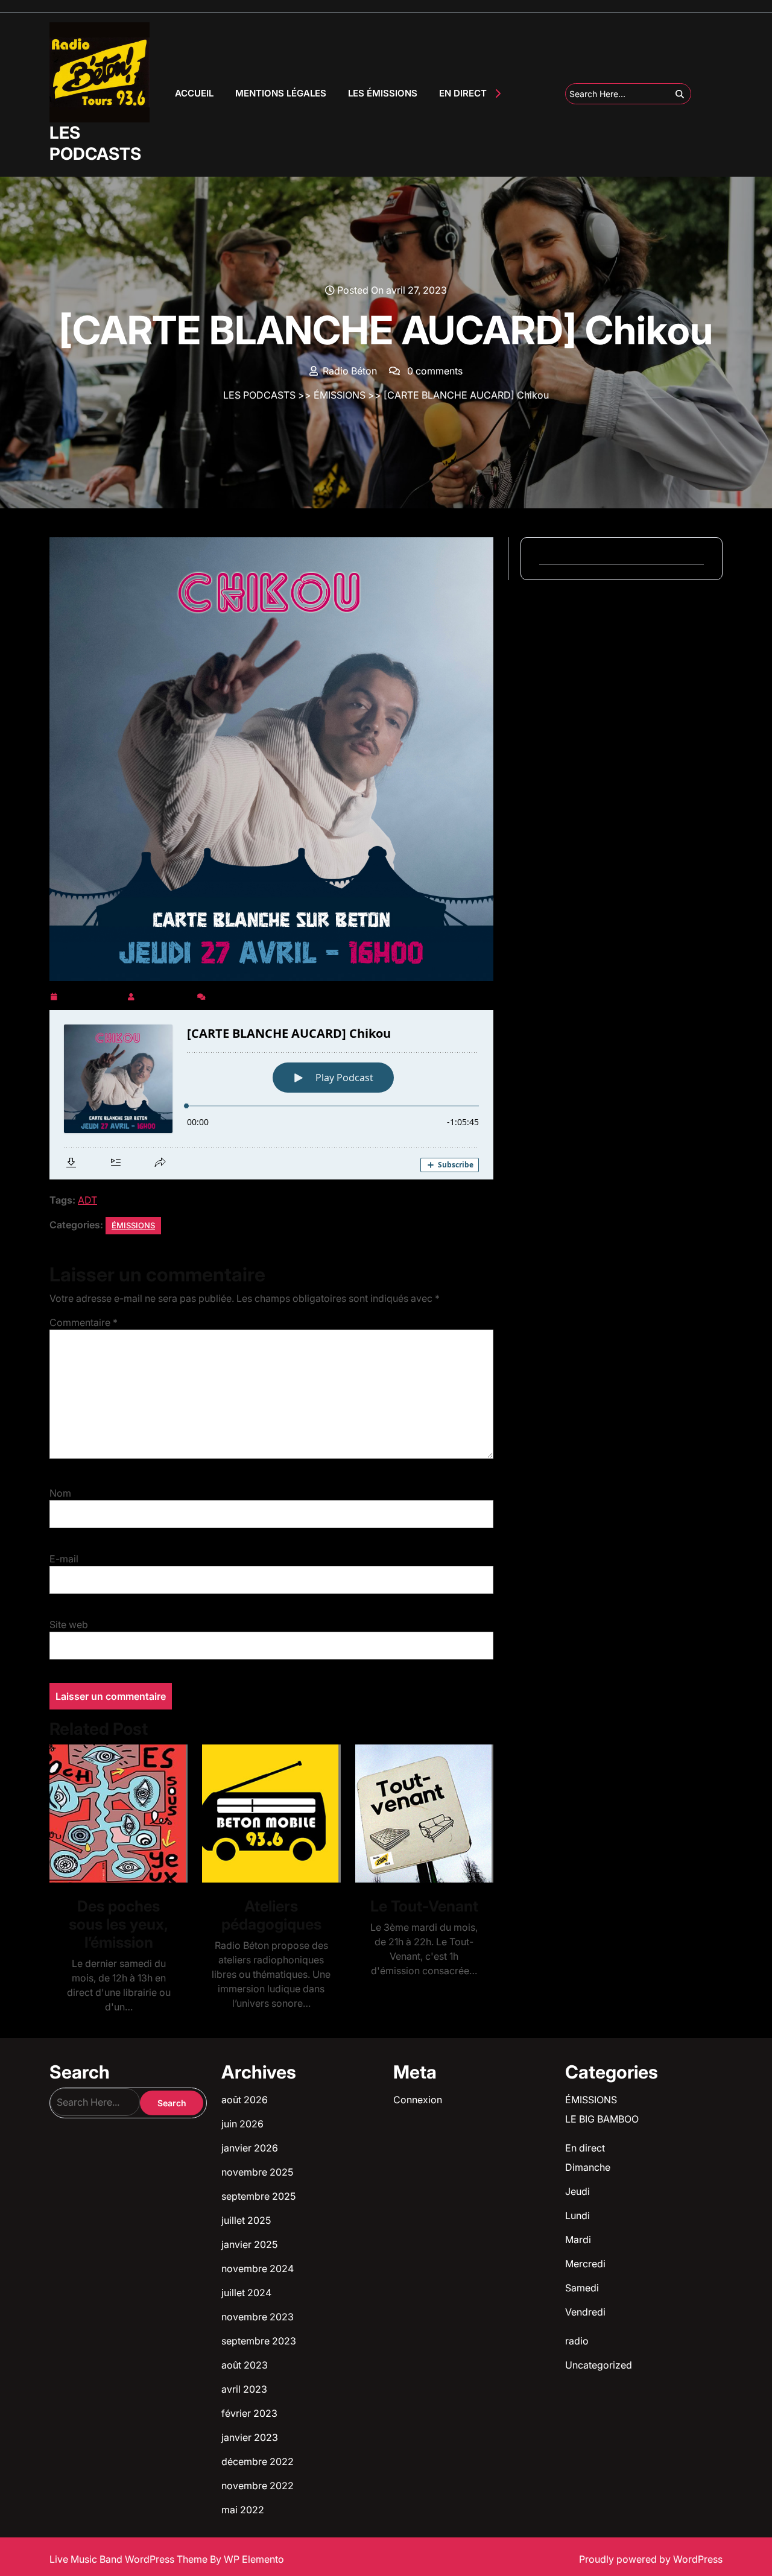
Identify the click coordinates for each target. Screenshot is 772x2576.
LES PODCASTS (95, 143)
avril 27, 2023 (92, 994)
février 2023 (249, 2413)
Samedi (582, 2288)
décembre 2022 (258, 2461)
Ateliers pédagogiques (271, 1915)
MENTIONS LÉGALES (281, 93)
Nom (60, 1493)
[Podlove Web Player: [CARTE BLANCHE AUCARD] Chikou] (271, 1095)
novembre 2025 (257, 2172)
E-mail (64, 1559)
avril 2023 (244, 2389)
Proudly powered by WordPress (651, 2559)
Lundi (577, 2215)
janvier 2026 (250, 2148)
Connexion (418, 2100)
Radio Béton (166, 994)
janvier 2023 (250, 2437)
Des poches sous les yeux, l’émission (119, 1924)
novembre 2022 (258, 2486)
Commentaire (84, 1322)
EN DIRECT (463, 93)
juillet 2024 (246, 2293)
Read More (114, 1814)
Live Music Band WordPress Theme (130, 2559)
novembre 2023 (258, 2317)
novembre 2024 (258, 2268)
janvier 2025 (249, 2244)
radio (577, 2341)
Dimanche (588, 2167)
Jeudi (577, 2191)
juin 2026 (242, 2124)
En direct (585, 2148)
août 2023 (245, 2365)
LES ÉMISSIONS (383, 93)
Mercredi (585, 2264)
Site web (69, 1624)
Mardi (578, 2240)
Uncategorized (599, 2365)
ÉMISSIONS (340, 395)
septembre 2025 (258, 2196)
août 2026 (245, 2100)
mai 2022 (243, 2510)
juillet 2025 (246, 2220)
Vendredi (585, 2312)
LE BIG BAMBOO (602, 2119)
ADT (87, 1200)
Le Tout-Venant (424, 1906)
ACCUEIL (194, 93)
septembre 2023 (259, 2341)
